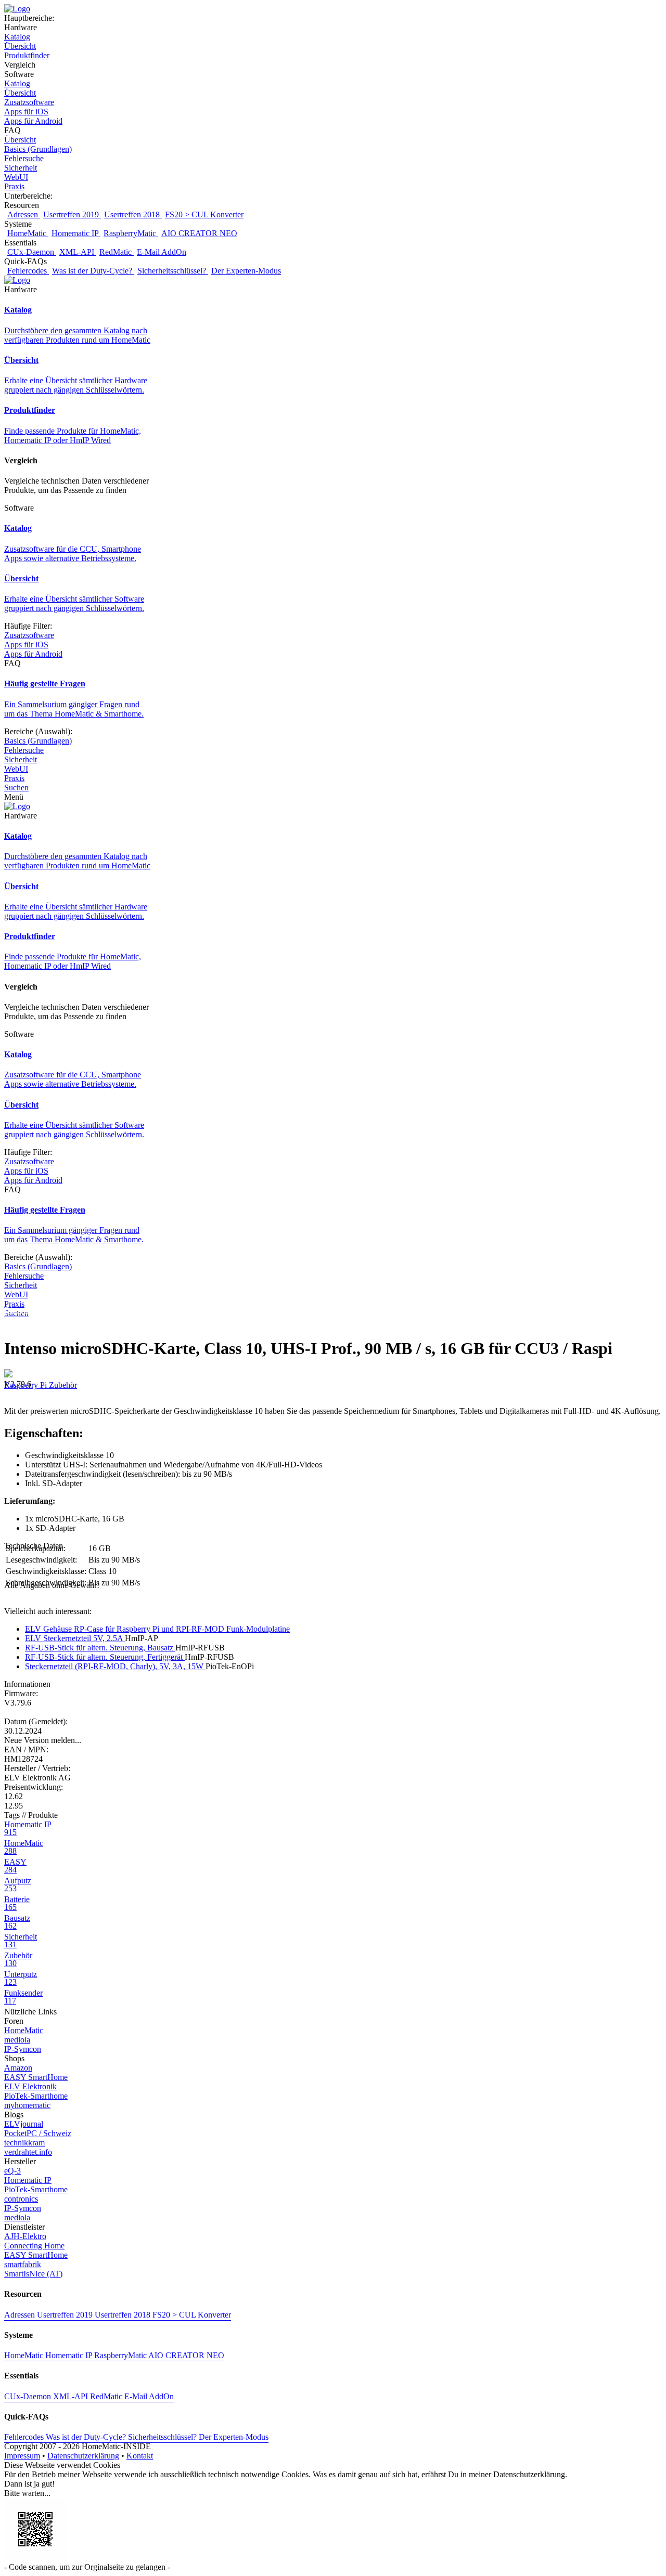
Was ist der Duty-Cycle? (93, 271)
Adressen (24, 214)
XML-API (78, 252)
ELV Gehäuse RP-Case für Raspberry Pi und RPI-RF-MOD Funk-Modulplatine (157, 1629)
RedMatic (117, 252)
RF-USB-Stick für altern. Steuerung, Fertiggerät (105, 1657)
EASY (15, 1866)
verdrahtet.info (28, 2152)
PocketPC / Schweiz (38, 2133)
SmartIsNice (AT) (33, 2274)
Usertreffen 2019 (72, 214)
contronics (21, 2199)
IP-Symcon (23, 2049)
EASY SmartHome (36, 2077)
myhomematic (27, 2105)
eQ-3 (12, 2171)
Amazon (18, 2068)
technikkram (24, 2143)
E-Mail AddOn (162, 252)
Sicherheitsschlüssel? (173, 271)
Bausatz (17, 1922)
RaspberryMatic (131, 233)
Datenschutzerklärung (83, 2456)
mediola (17, 2040)
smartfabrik (23, 2264)
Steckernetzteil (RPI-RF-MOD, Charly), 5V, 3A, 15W (115, 1666)
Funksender (23, 1997)
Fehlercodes (28, 271)
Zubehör (63, 1385)
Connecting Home (34, 2246)
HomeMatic (28, 233)
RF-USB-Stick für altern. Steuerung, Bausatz (100, 1648)
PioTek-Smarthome (36, 2096)
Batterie (17, 1903)
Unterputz (21, 1978)
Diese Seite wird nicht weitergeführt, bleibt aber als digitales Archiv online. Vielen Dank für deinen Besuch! (181, 1310)
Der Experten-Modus (246, 271)
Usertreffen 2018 (133, 214)
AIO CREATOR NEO (199, 233)
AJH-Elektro (25, 2236)
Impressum (22, 2456)
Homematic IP (76, 233)
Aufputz (18, 1884)
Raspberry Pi (27, 1385)
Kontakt (140, 2456)
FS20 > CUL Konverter (204, 214)
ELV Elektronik (30, 2086)
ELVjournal (24, 2124)
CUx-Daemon (32, 252)
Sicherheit (21, 1941)
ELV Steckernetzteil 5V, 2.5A (75, 1638)
